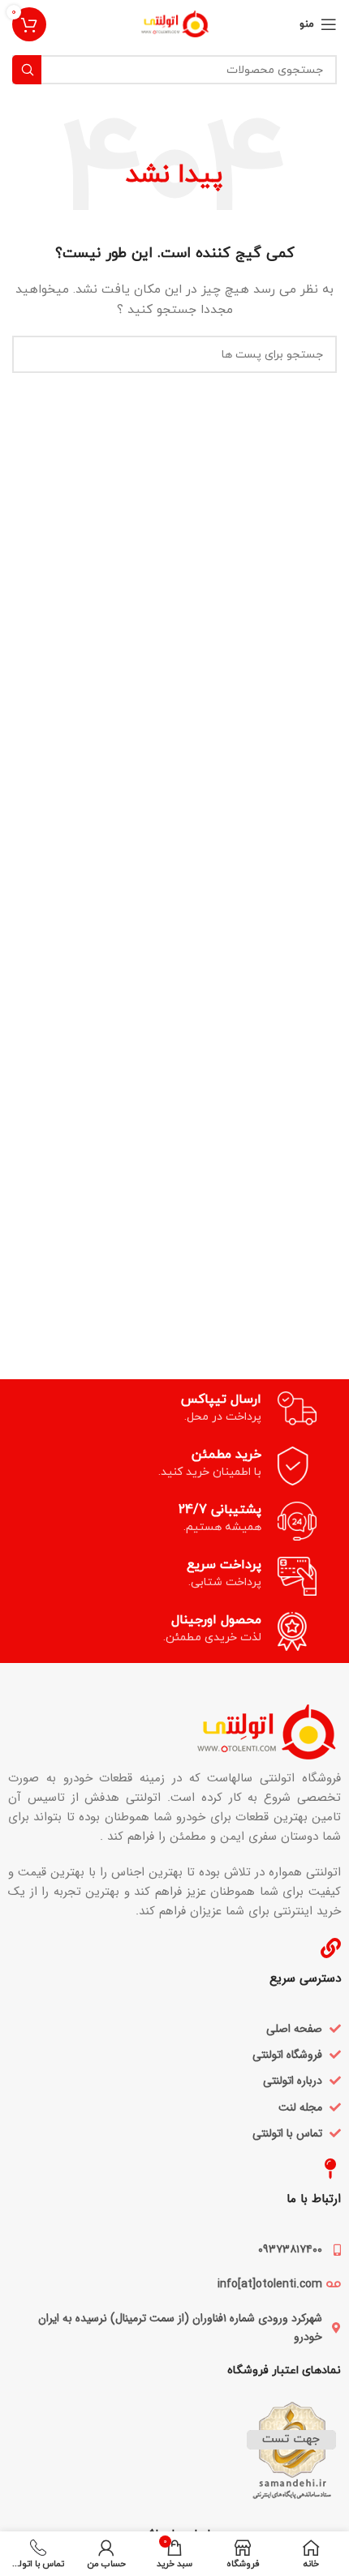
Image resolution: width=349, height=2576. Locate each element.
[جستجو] (27, 70)
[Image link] (191, 1731)
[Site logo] (175, 23)
